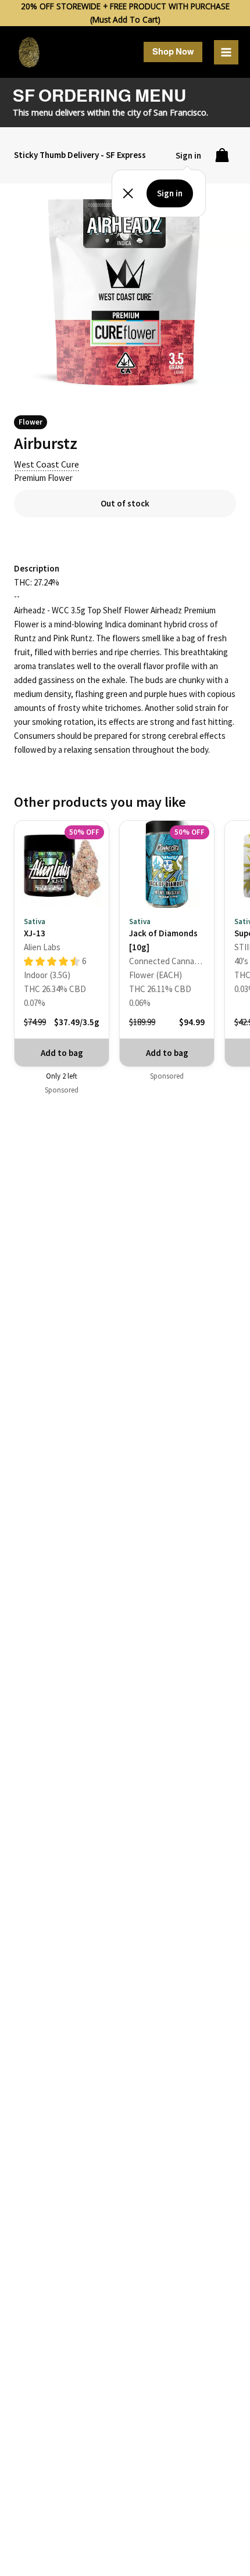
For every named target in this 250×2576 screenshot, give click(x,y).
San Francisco (180, 112)
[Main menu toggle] (226, 52)
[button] (173, 52)
